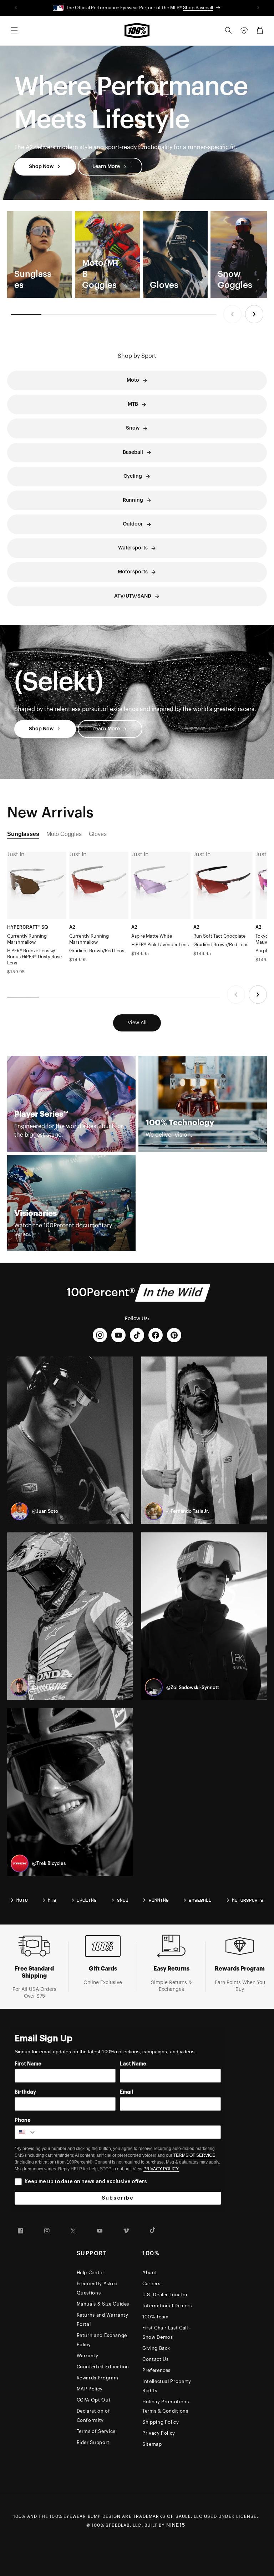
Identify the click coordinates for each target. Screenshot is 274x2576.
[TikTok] (137, 1335)
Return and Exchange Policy (102, 2340)
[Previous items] (232, 314)
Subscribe (118, 2198)
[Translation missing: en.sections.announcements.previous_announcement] (16, 8)
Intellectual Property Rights (167, 2386)
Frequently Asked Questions (97, 2288)
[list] (137, 255)
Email (126, 2092)
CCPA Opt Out (94, 2400)
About (150, 2273)
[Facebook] (156, 1335)
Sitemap (152, 2444)
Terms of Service (96, 2431)
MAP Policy (90, 2389)
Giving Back (156, 2348)
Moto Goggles (64, 834)
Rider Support (93, 2442)
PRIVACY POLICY (161, 2169)
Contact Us (156, 2359)
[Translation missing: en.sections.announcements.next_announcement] (259, 8)
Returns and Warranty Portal (103, 2320)
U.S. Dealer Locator (165, 2295)
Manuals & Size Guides (103, 2304)
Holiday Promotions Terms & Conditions (166, 2406)
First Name (28, 2064)
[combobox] (26, 2132)
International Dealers (167, 2306)
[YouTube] (118, 1335)
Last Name (133, 2064)
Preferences (156, 2370)
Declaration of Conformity (93, 2416)
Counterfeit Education (103, 2367)
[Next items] (254, 314)
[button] (14, 30)
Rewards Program (98, 2378)
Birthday (25, 2092)
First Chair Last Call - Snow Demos (167, 2332)
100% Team (156, 2317)
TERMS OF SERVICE (194, 2155)
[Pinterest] (174, 1335)
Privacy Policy (159, 2433)
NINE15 (176, 2525)
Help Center (91, 2273)
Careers (151, 2284)
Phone (23, 2120)
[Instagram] (100, 1335)
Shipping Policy (161, 2422)
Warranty (88, 2356)
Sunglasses (23, 834)
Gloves (98, 834)
